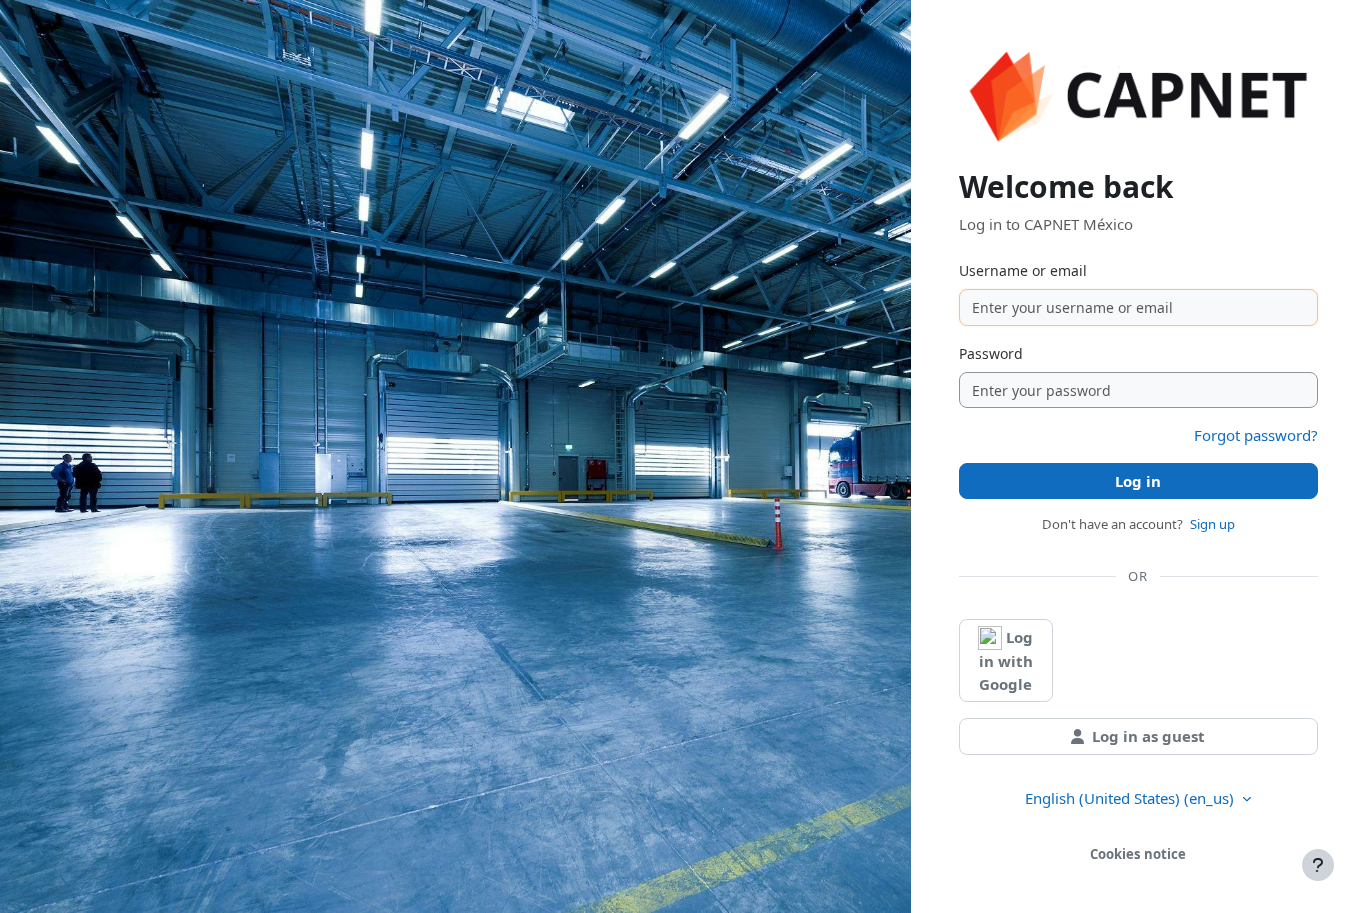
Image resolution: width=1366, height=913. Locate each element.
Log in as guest (1148, 736)
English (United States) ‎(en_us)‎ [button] (1131, 798)
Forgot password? (1256, 435)
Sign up (1212, 524)
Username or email (1023, 270)
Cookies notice (1138, 854)
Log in (1138, 481)
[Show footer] (1318, 865)
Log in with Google (1006, 660)
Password (991, 353)
